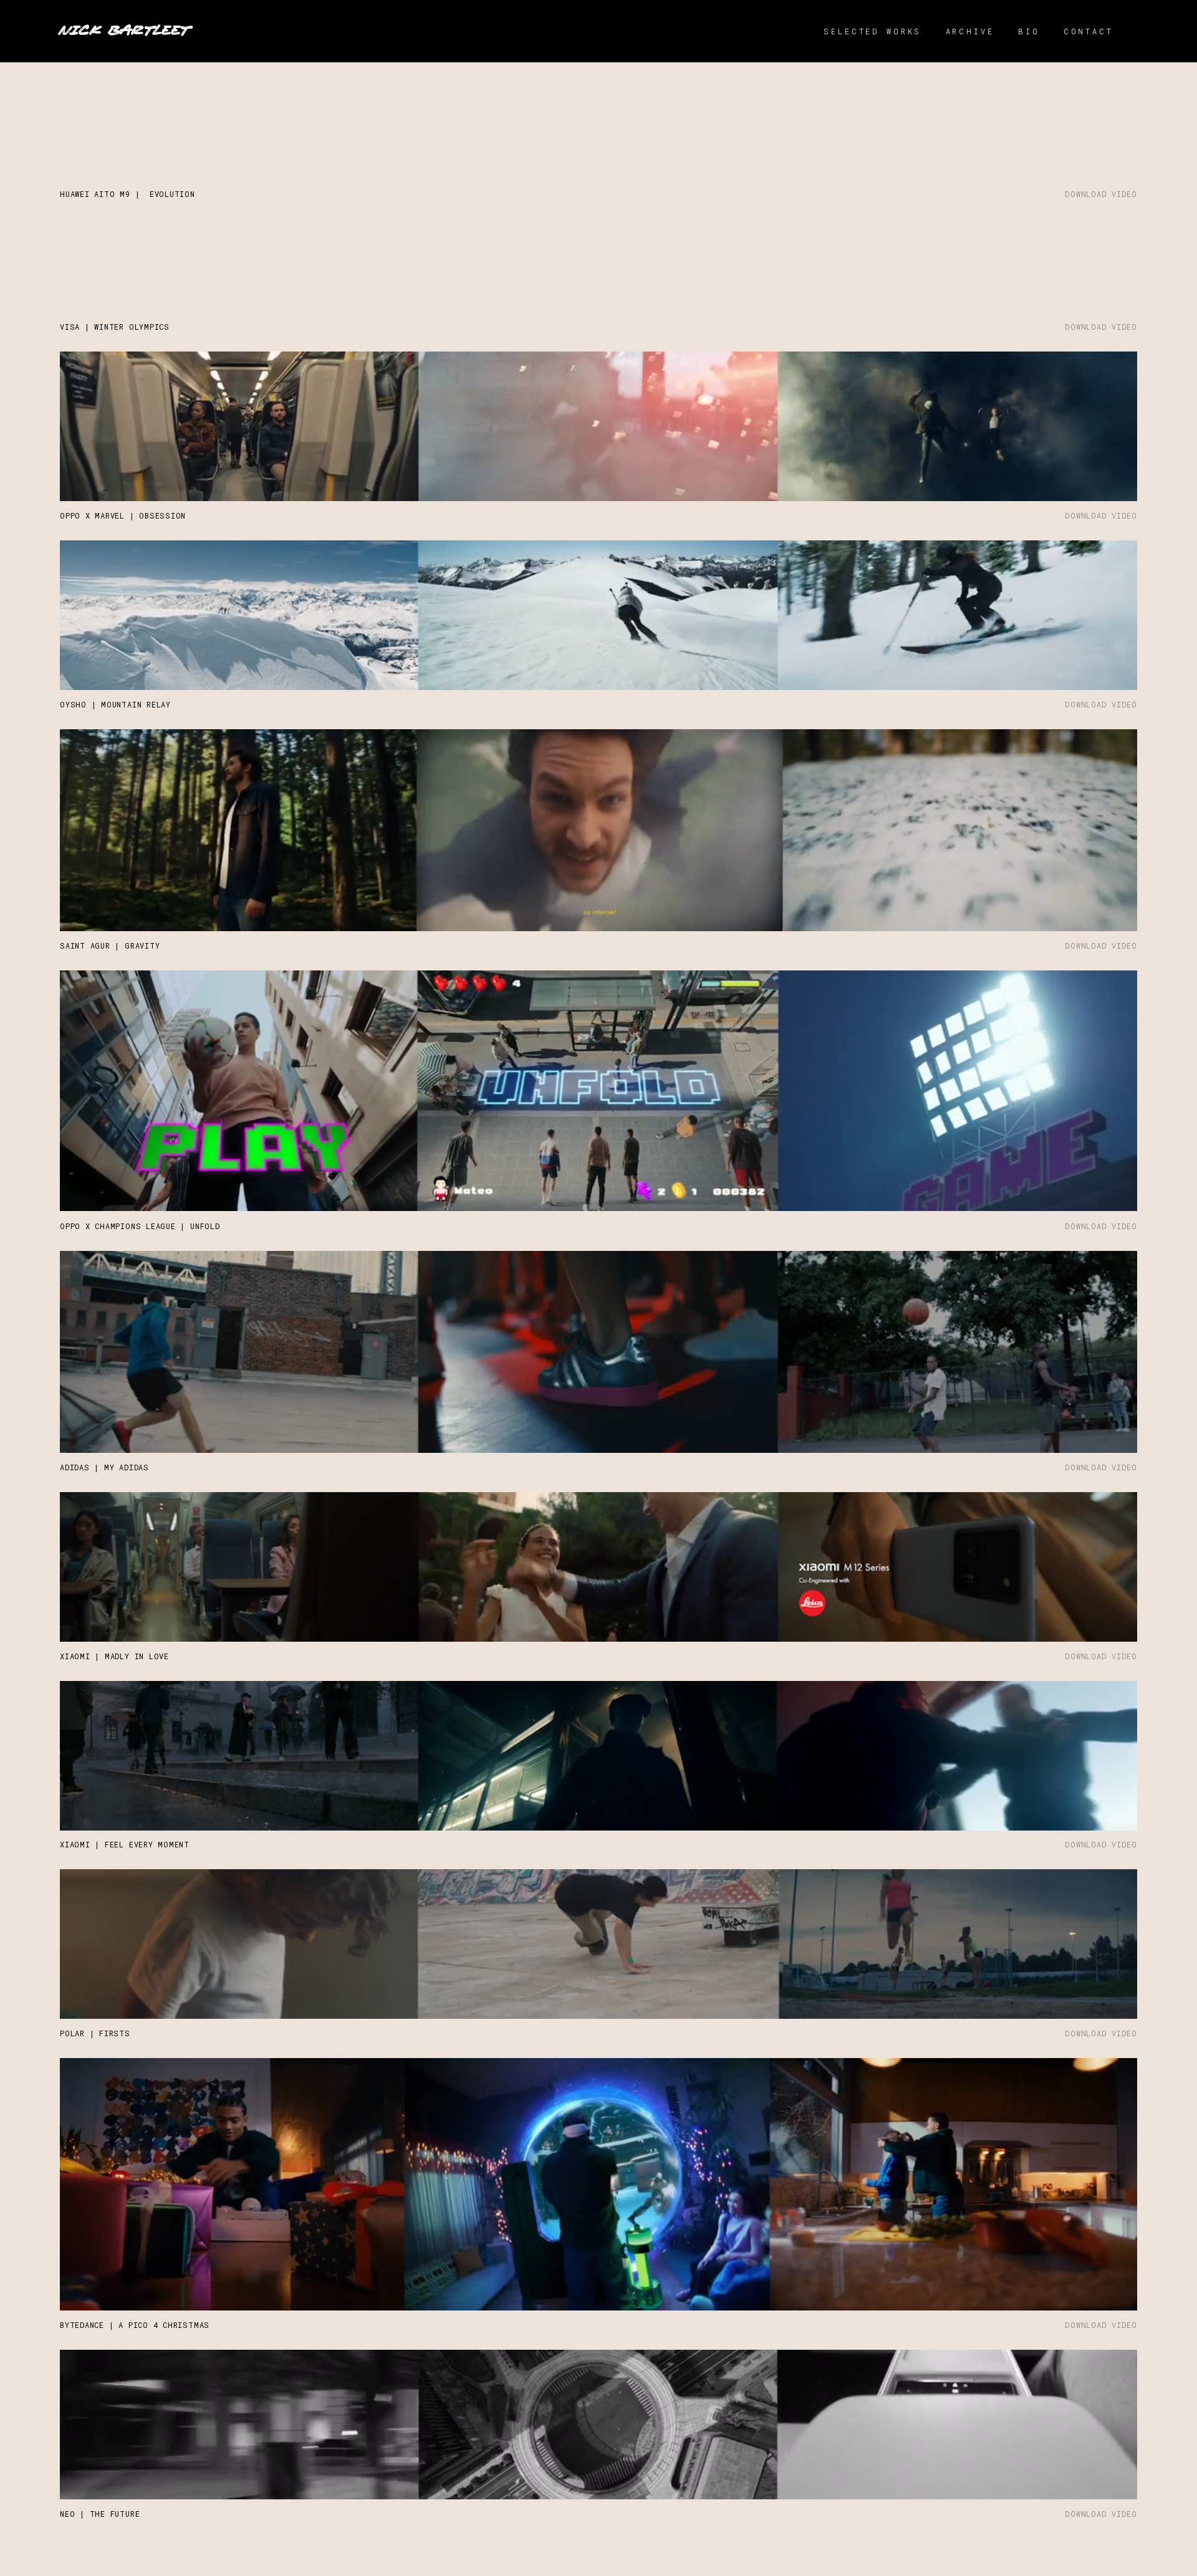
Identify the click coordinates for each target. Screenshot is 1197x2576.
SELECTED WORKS (873, 31)
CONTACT (1089, 31)
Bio (1029, 31)
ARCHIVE (970, 31)
